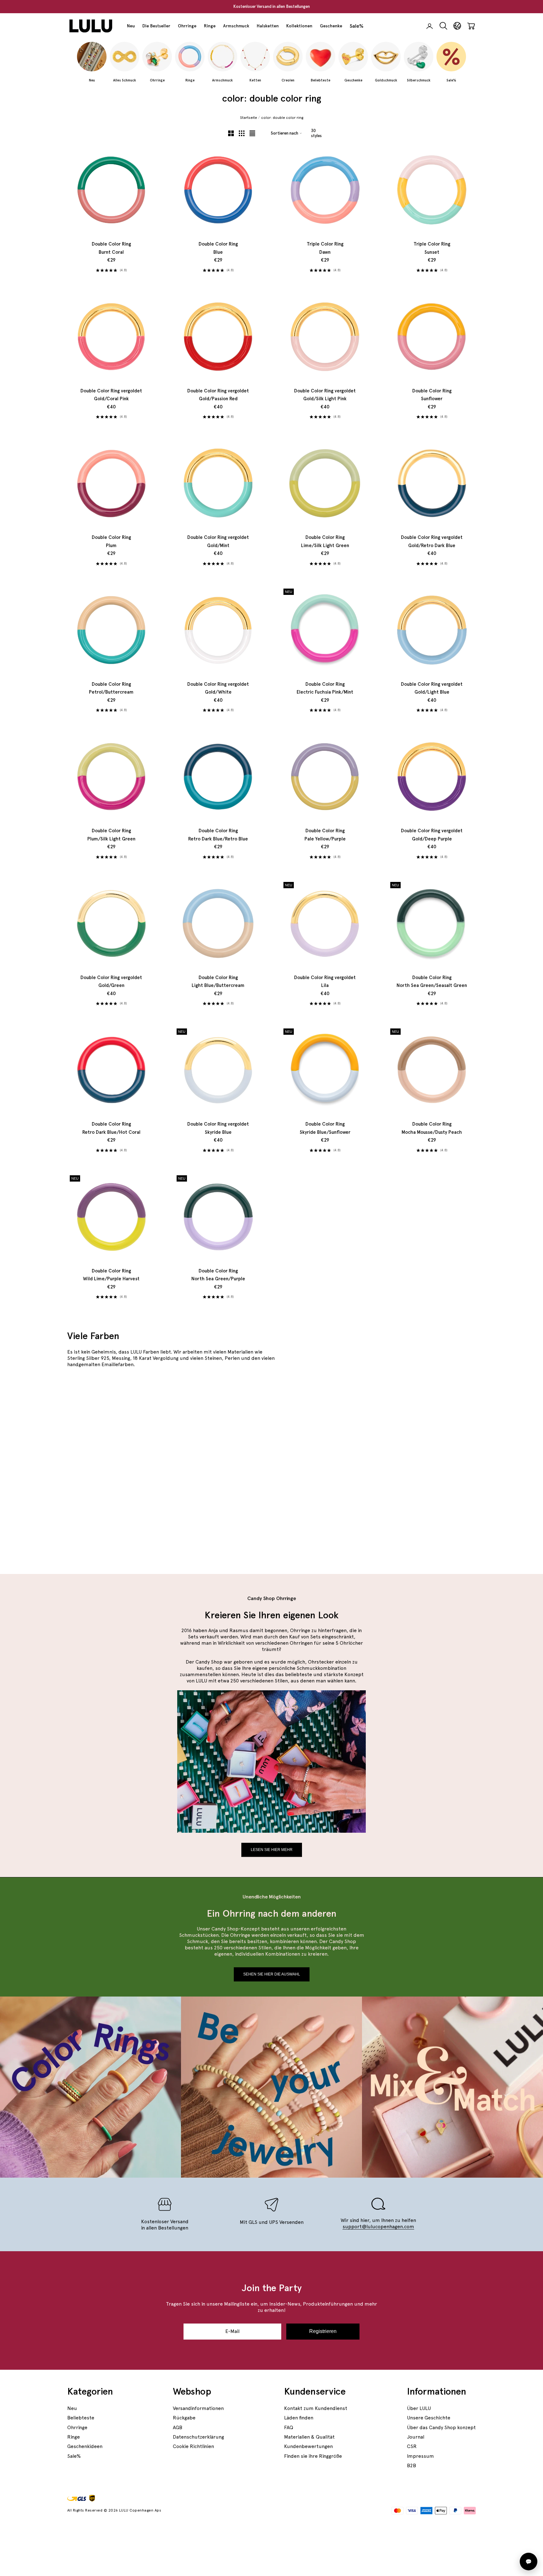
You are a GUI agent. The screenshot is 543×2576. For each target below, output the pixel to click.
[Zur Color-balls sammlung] (409, 1513)
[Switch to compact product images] (252, 133)
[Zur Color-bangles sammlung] (203, 1466)
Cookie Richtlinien (193, 2446)
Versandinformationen (198, 2408)
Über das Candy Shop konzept (441, 2427)
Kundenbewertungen (308, 2446)
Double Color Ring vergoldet (111, 395)
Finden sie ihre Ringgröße (313, 2456)
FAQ (289, 2427)
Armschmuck (236, 26)
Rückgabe (184, 2418)
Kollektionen (299, 26)
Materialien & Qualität (309, 2437)
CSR (412, 2446)
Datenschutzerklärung (198, 2437)
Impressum (420, 2456)
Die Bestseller (156, 26)
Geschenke (331, 26)
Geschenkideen (85, 2446)
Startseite (249, 118)
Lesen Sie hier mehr (272, 1850)
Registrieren (323, 2331)
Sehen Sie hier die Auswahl (272, 1974)
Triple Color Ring (325, 248)
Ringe (210, 26)
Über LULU (419, 2408)
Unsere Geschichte (429, 2418)
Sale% (357, 26)
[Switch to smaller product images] (242, 133)
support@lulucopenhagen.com (378, 2227)
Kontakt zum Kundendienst (316, 2408)
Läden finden (299, 2418)
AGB (178, 2427)
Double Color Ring (111, 248)
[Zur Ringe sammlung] (409, 1418)
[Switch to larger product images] (231, 133)
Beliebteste (81, 2418)
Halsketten (268, 26)
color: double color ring (282, 118)
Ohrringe (187, 26)
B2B (411, 2465)
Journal (416, 2437)
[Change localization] (457, 26)
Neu (131, 26)
